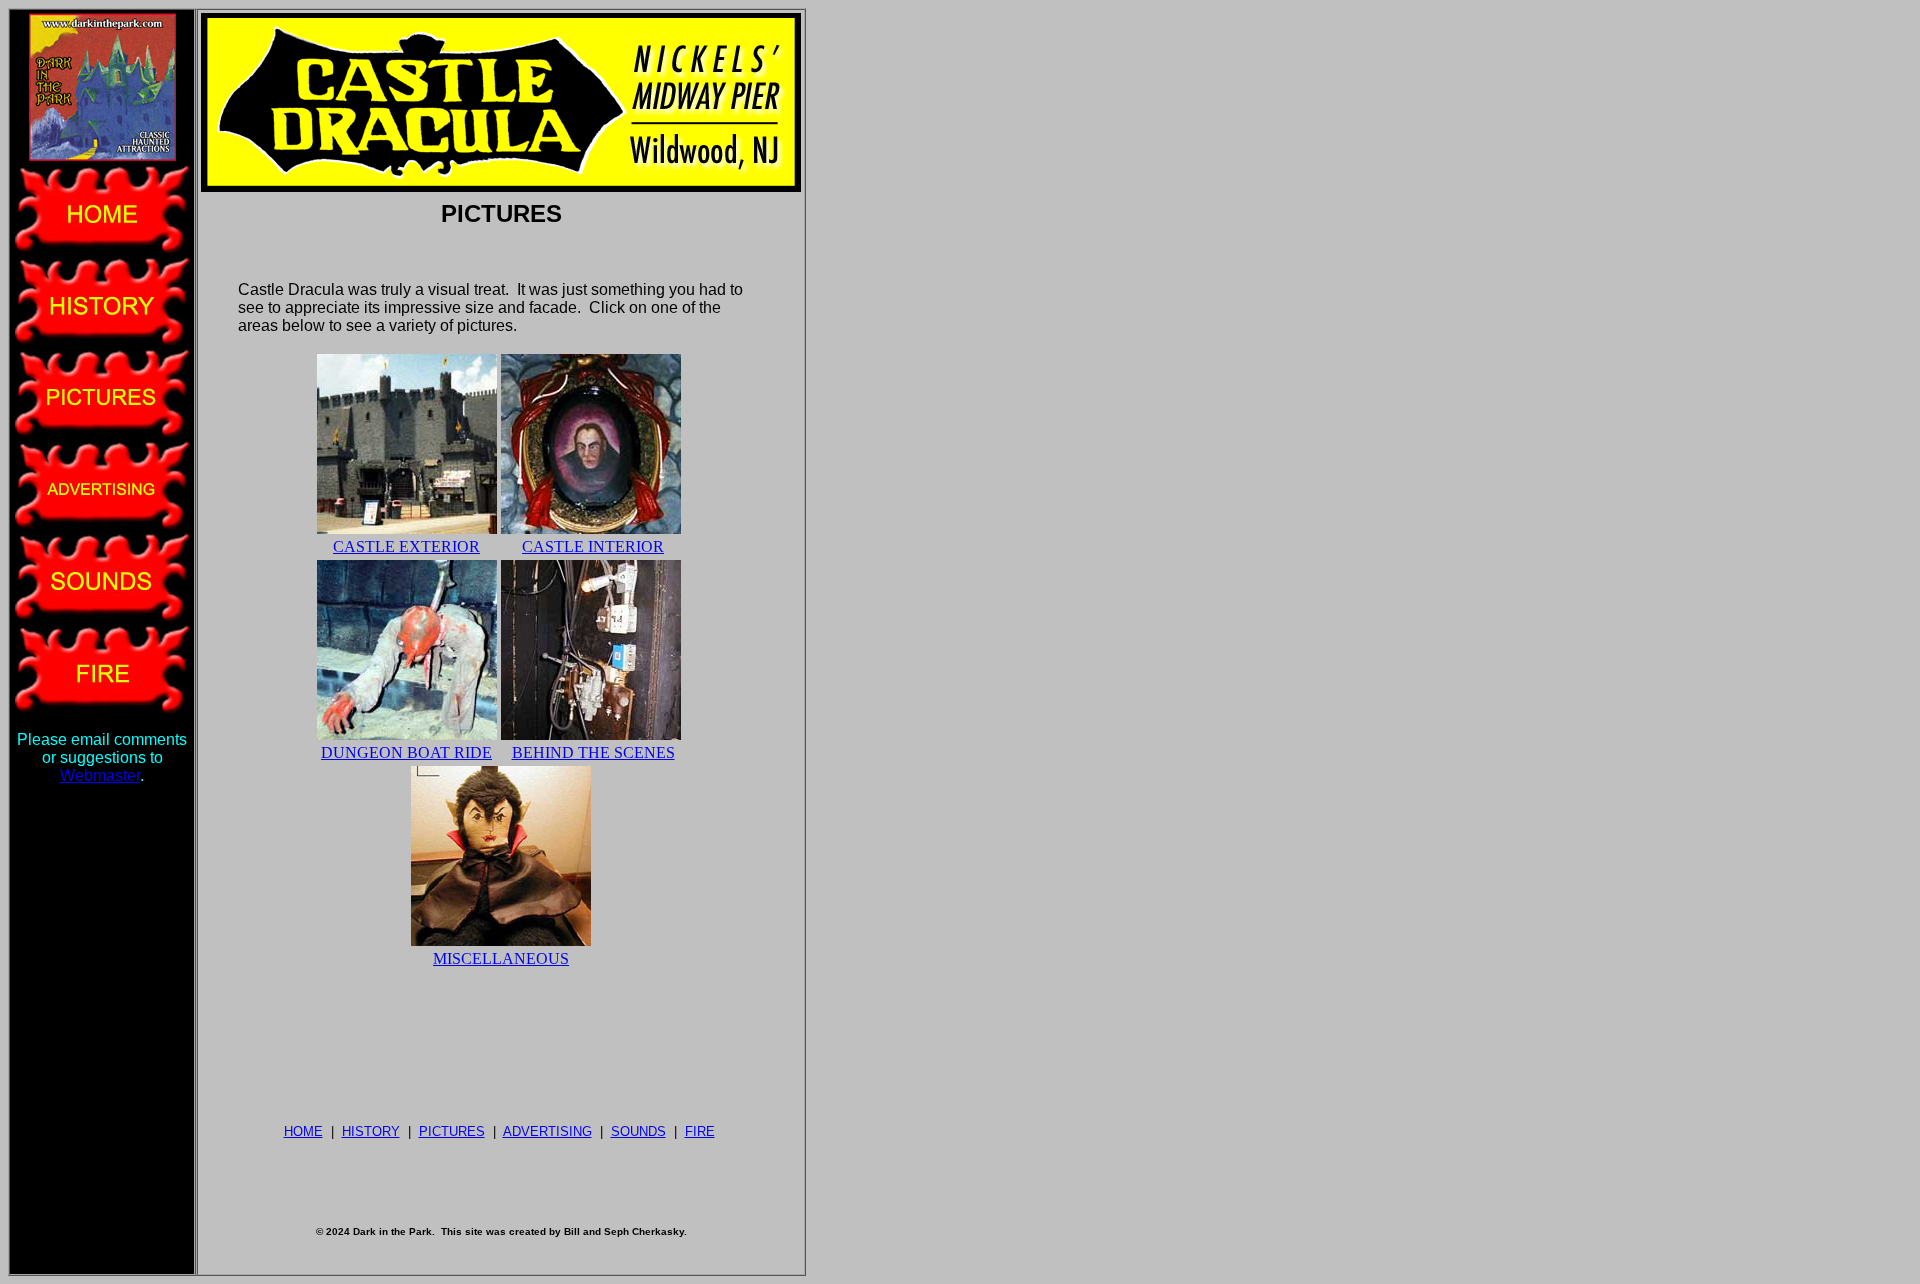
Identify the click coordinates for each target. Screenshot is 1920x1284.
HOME (303, 1131)
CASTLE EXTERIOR (406, 546)
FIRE (700, 1131)
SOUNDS (638, 1131)
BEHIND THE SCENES (593, 752)
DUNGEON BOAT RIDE (406, 752)
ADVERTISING (547, 1131)
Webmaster (100, 775)
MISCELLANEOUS (501, 958)
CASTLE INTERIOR (593, 546)
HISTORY (371, 1131)
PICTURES (452, 1131)
